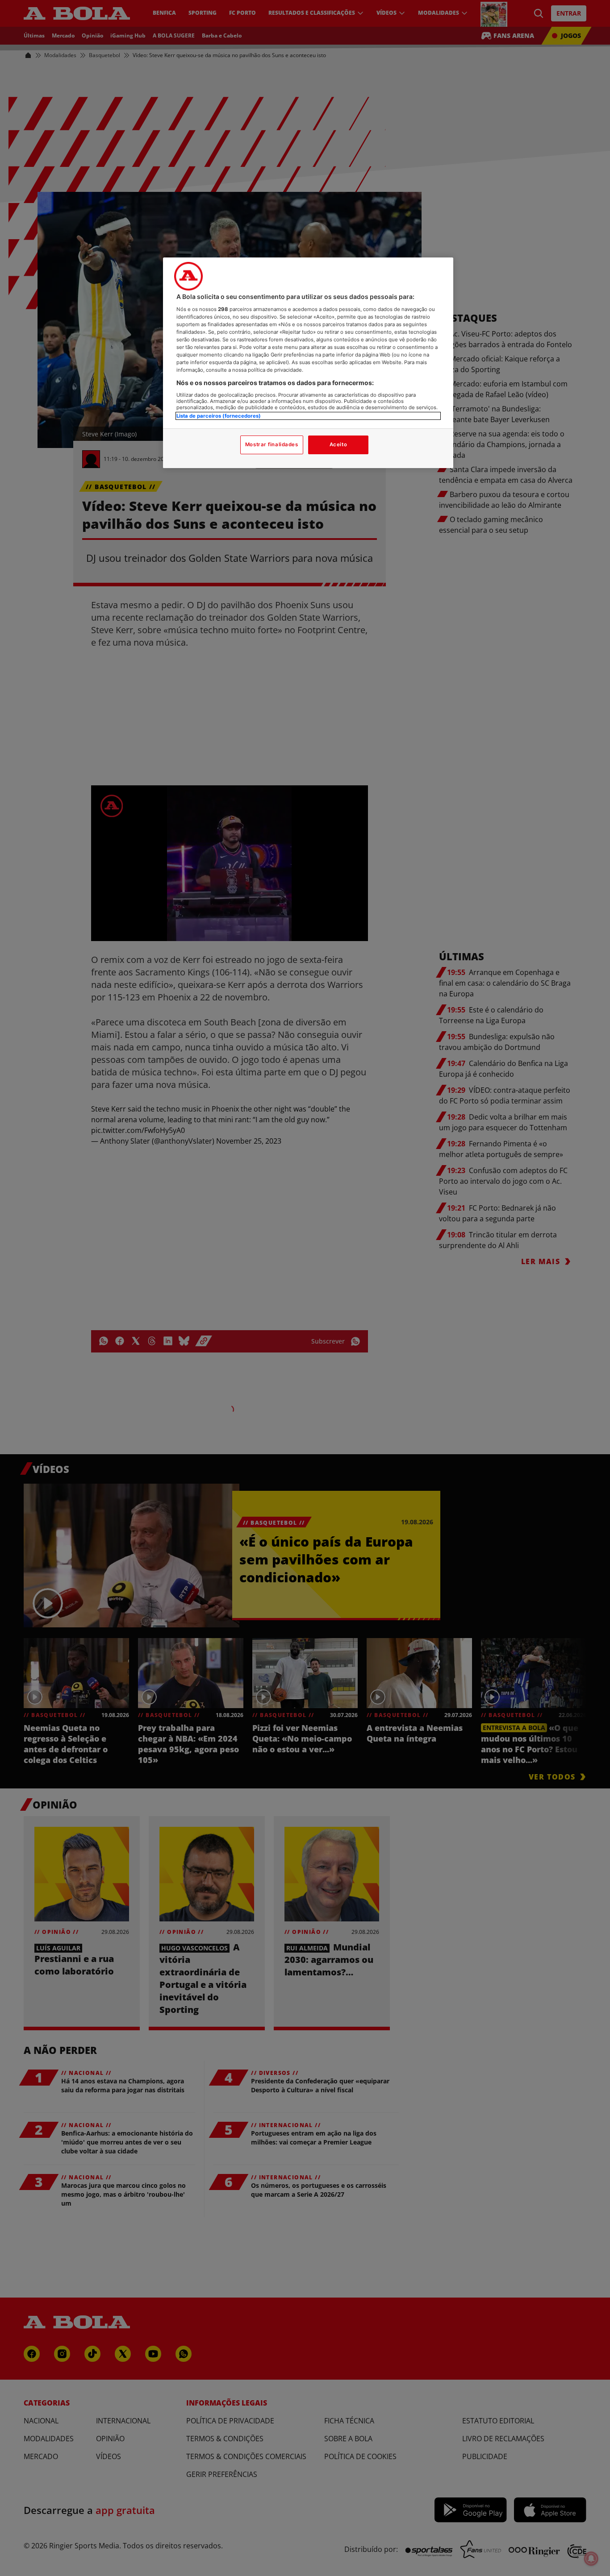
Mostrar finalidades (272, 444)
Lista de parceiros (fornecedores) (219, 416)
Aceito (338, 444)
